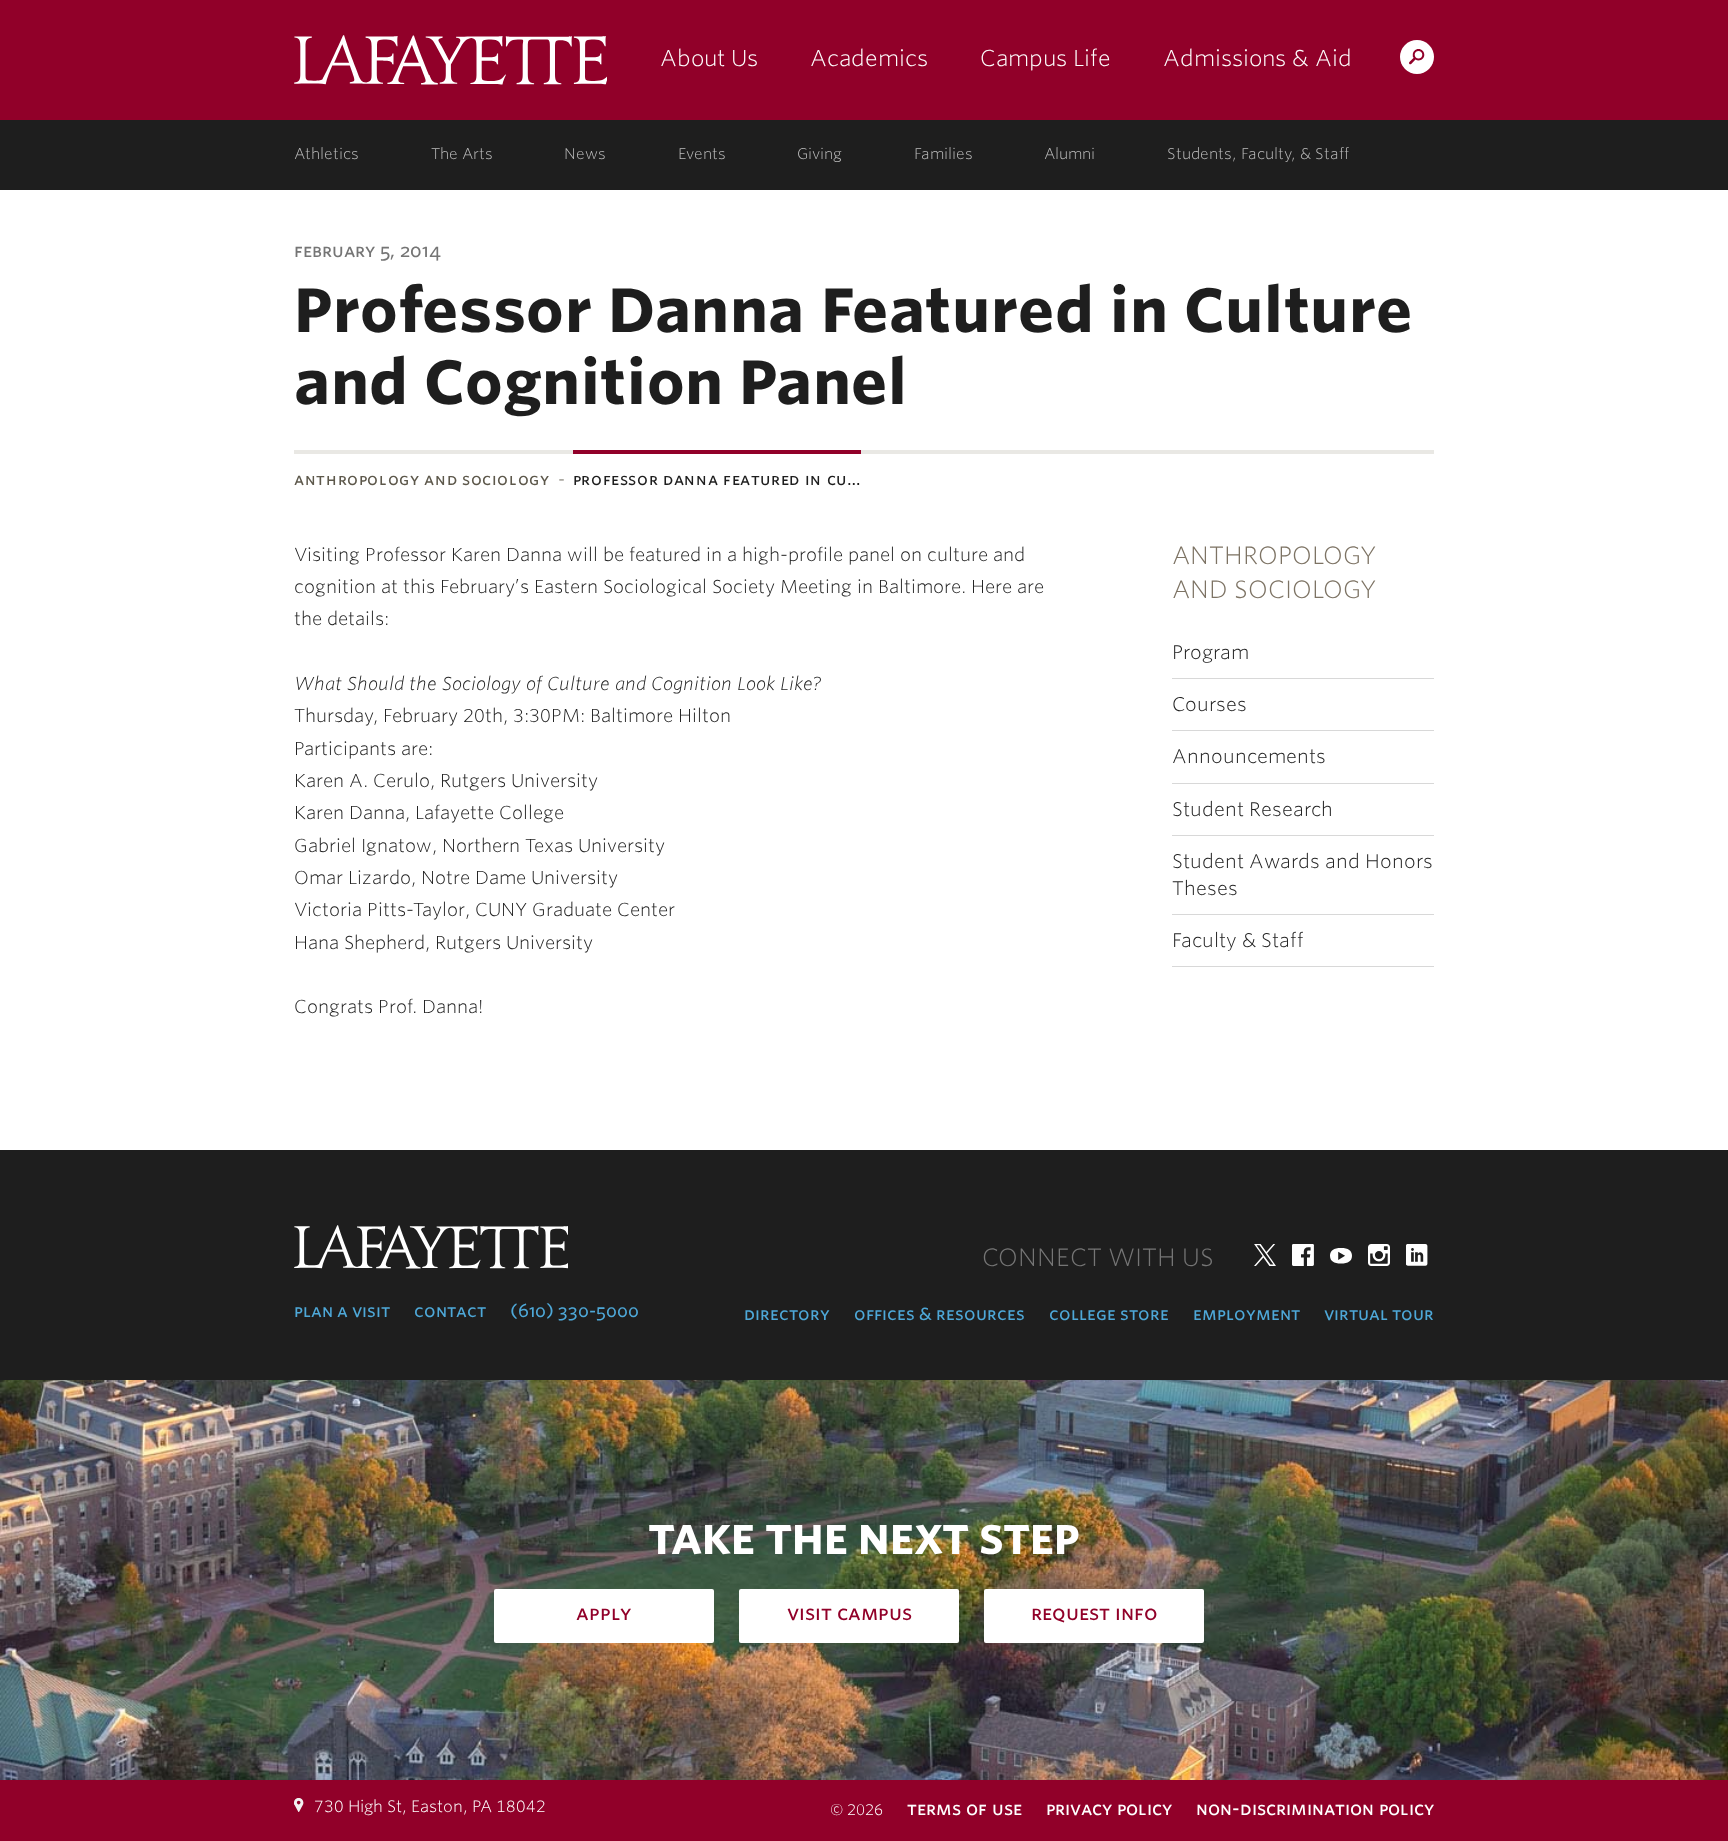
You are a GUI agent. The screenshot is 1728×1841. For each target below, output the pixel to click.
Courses (1209, 704)
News (585, 154)
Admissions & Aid (1257, 58)
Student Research (1252, 809)
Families (943, 154)
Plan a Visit (342, 1311)
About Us (709, 58)
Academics (869, 58)
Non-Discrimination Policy (1315, 1808)
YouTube (1341, 1255)
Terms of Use (964, 1808)
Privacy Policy (1109, 1808)
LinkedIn (1417, 1255)
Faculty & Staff (1238, 940)
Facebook (1303, 1255)
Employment (1246, 1314)
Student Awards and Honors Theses (1302, 875)
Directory (787, 1314)
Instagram (1379, 1255)
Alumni (1069, 154)
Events (702, 154)
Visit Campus (849, 1613)
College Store (1109, 1314)
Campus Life (1045, 58)
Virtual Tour (1379, 1314)
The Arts (462, 154)
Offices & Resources (939, 1314)
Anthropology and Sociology (422, 479)
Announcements (1249, 756)
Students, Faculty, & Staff (1258, 154)
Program (1210, 652)
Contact (450, 1311)
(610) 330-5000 (574, 1311)
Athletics (326, 154)
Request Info (1094, 1613)
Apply (604, 1613)
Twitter (1265, 1255)
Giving (819, 154)
